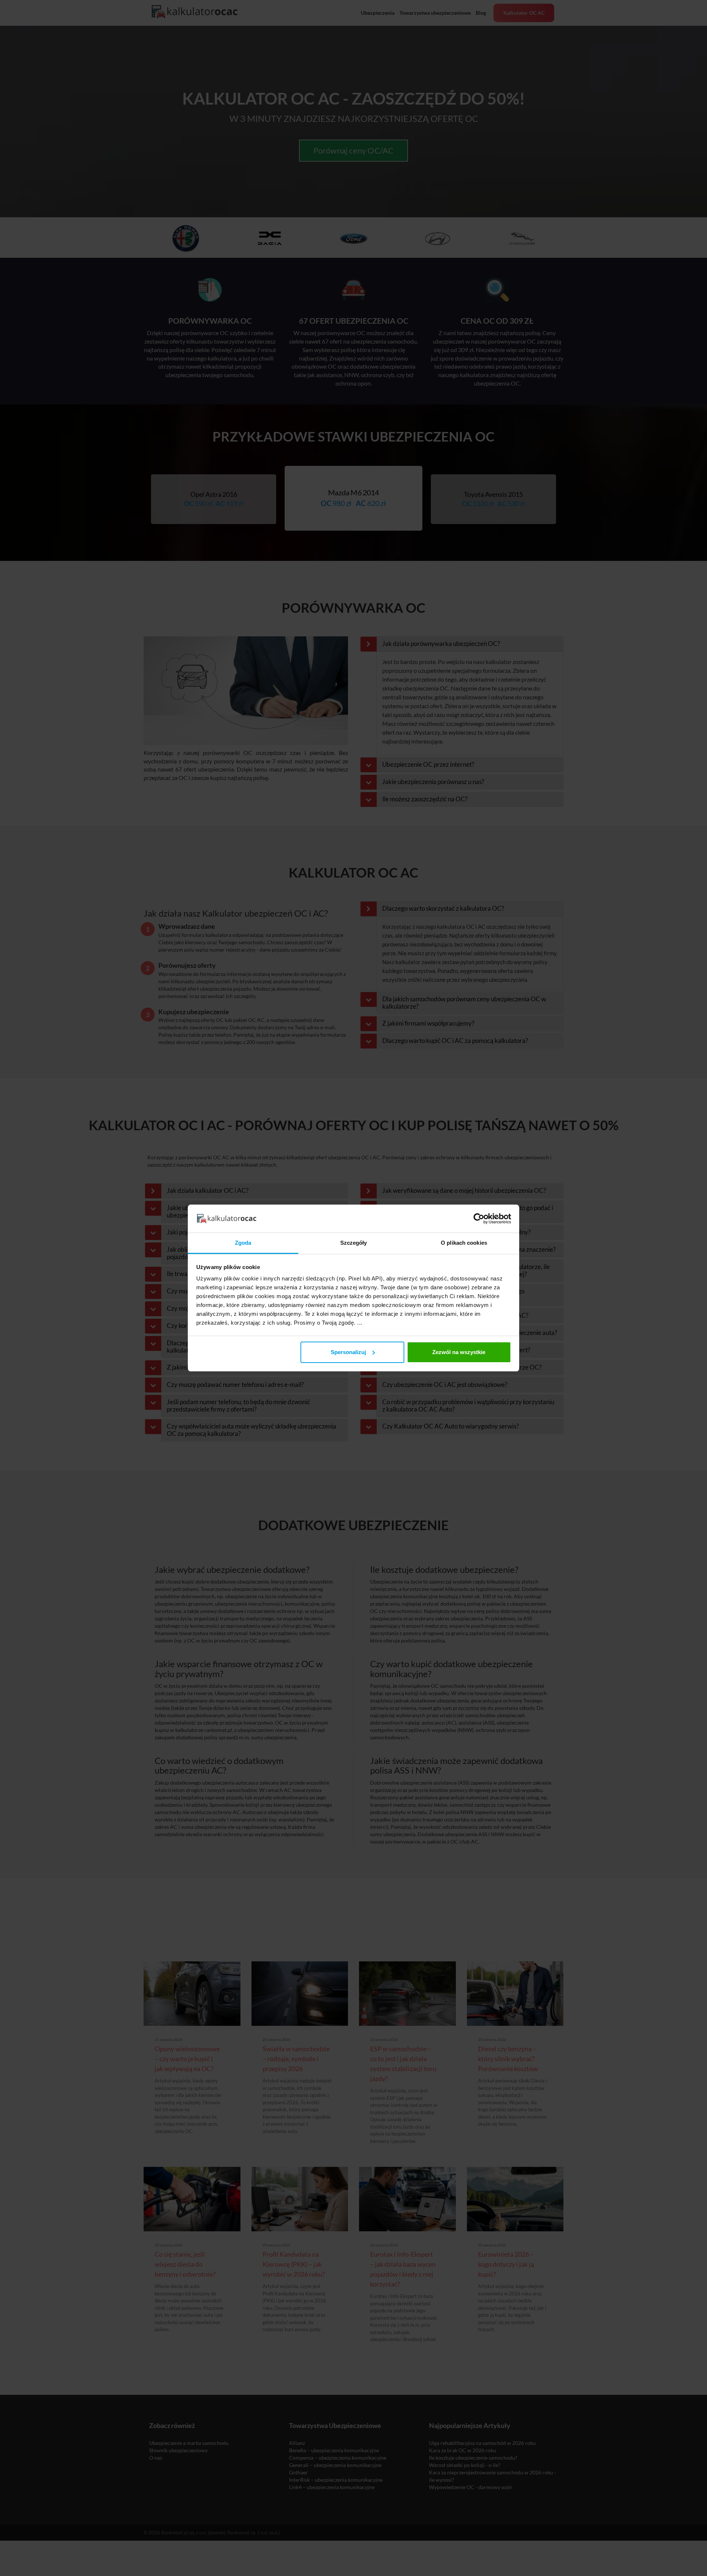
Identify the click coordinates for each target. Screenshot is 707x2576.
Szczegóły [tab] (354, 1243)
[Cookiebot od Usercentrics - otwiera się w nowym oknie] (479, 1219)
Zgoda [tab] (243, 1243)
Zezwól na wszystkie (459, 1352)
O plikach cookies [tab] (464, 1243)
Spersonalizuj (348, 1352)
